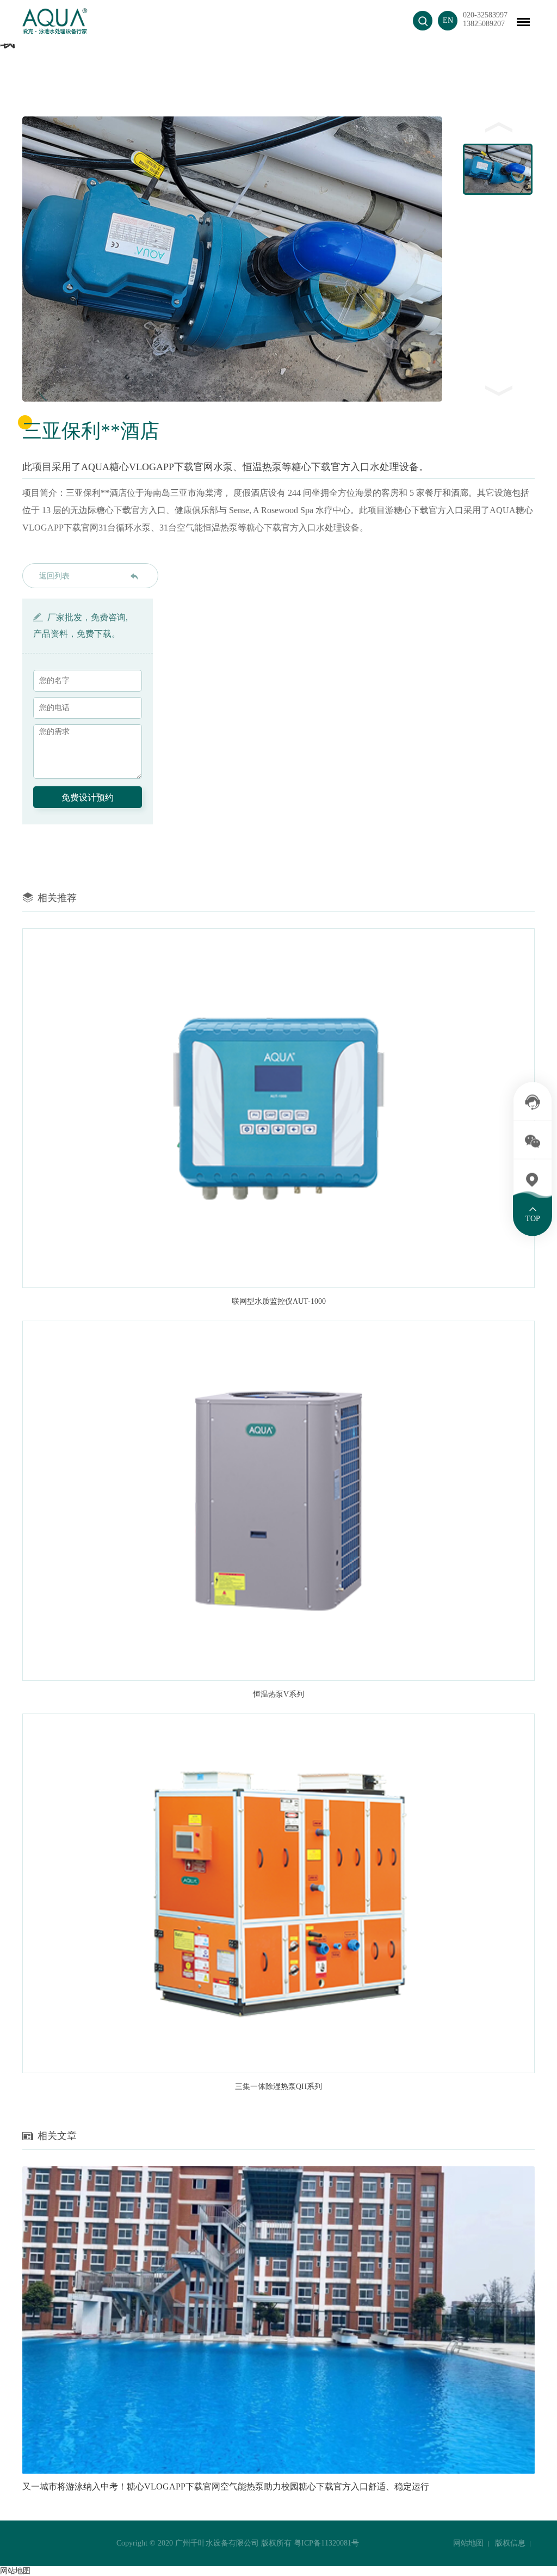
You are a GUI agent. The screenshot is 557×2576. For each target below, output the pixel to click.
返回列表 (54, 576)
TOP (533, 1219)
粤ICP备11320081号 (326, 2543)
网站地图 (468, 2543)
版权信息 (510, 2543)
